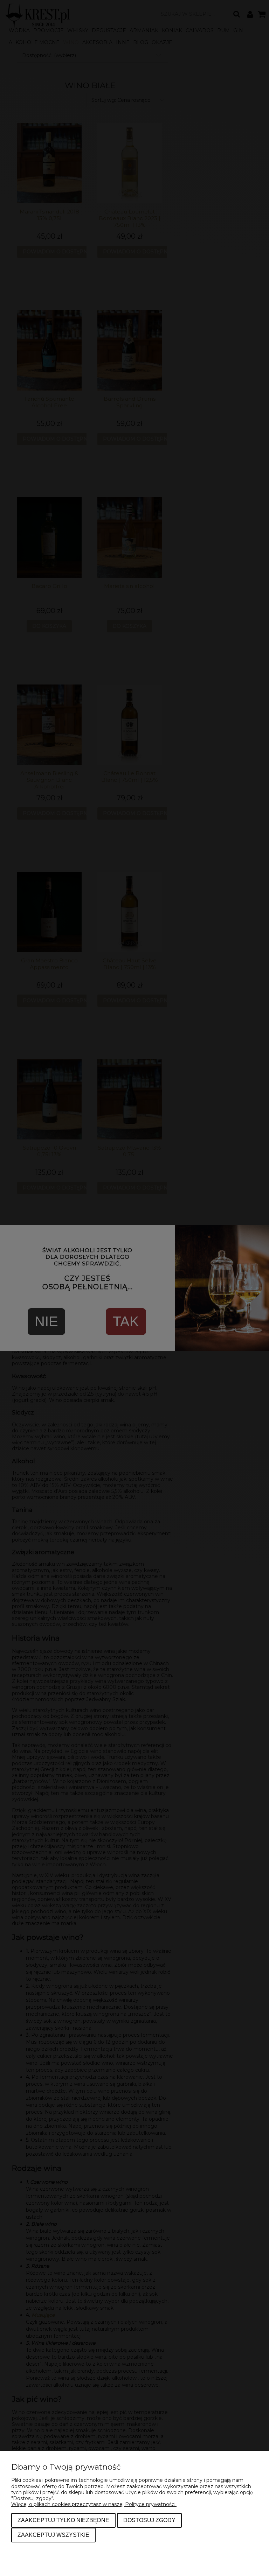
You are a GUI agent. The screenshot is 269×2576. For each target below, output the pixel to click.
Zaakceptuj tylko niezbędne (63, 2520)
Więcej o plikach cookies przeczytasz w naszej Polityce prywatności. (94, 2504)
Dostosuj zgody (149, 2520)
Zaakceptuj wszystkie (53, 2535)
